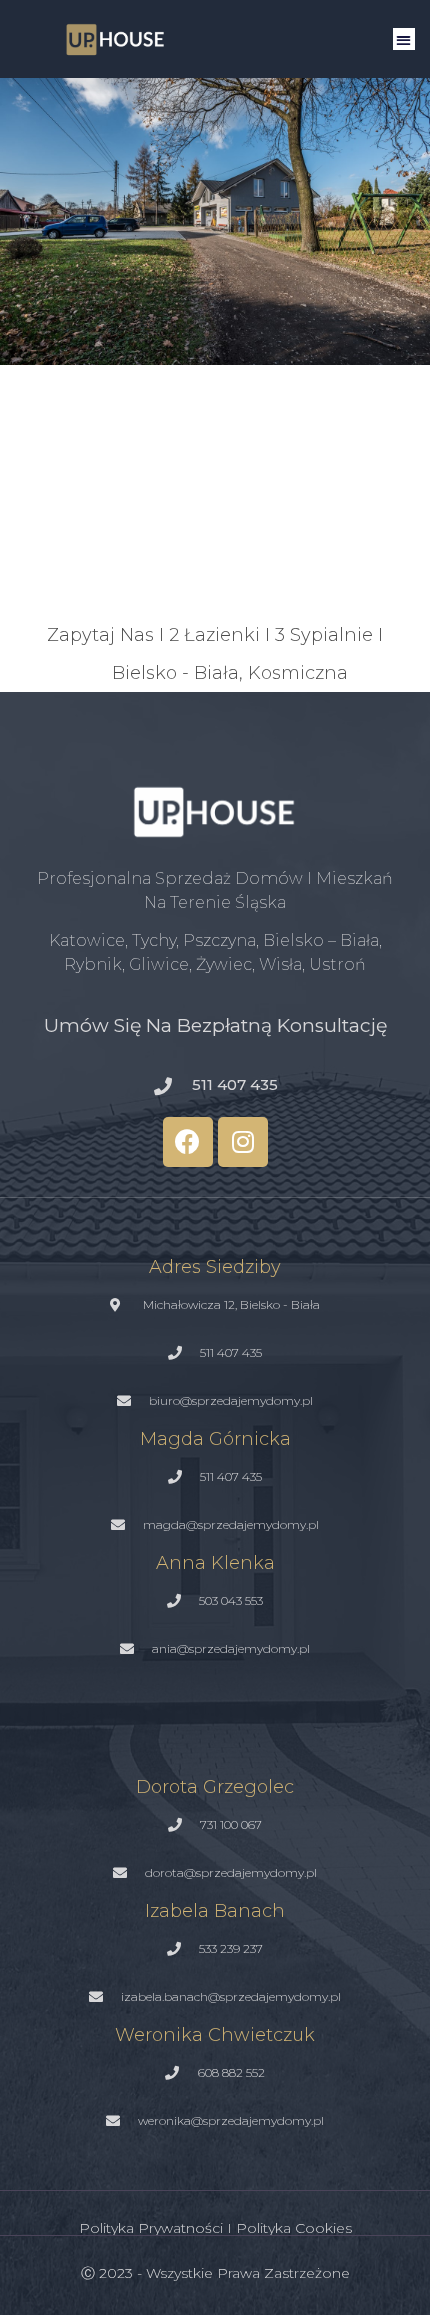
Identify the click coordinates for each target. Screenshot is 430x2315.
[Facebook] (188, 1142)
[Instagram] (243, 1142)
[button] (404, 39)
